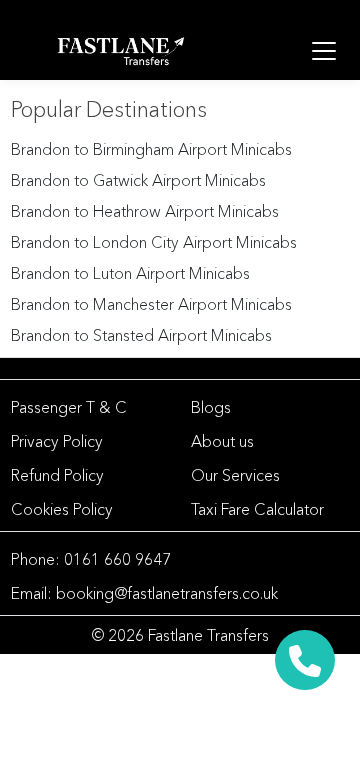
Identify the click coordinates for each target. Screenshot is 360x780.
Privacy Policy (57, 441)
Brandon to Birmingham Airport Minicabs (151, 149)
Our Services (235, 475)
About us (222, 441)
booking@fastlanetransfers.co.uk (167, 593)
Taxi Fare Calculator (257, 509)
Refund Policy (57, 475)
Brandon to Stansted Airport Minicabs (141, 335)
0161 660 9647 (117, 559)
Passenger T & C (69, 407)
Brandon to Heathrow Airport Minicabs (145, 211)
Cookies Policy (62, 509)
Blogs (211, 407)
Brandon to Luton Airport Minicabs (130, 273)
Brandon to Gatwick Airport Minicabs (138, 180)
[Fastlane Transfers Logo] (121, 51)
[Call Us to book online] (305, 653)
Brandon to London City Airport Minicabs (154, 242)
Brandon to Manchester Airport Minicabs (151, 304)
